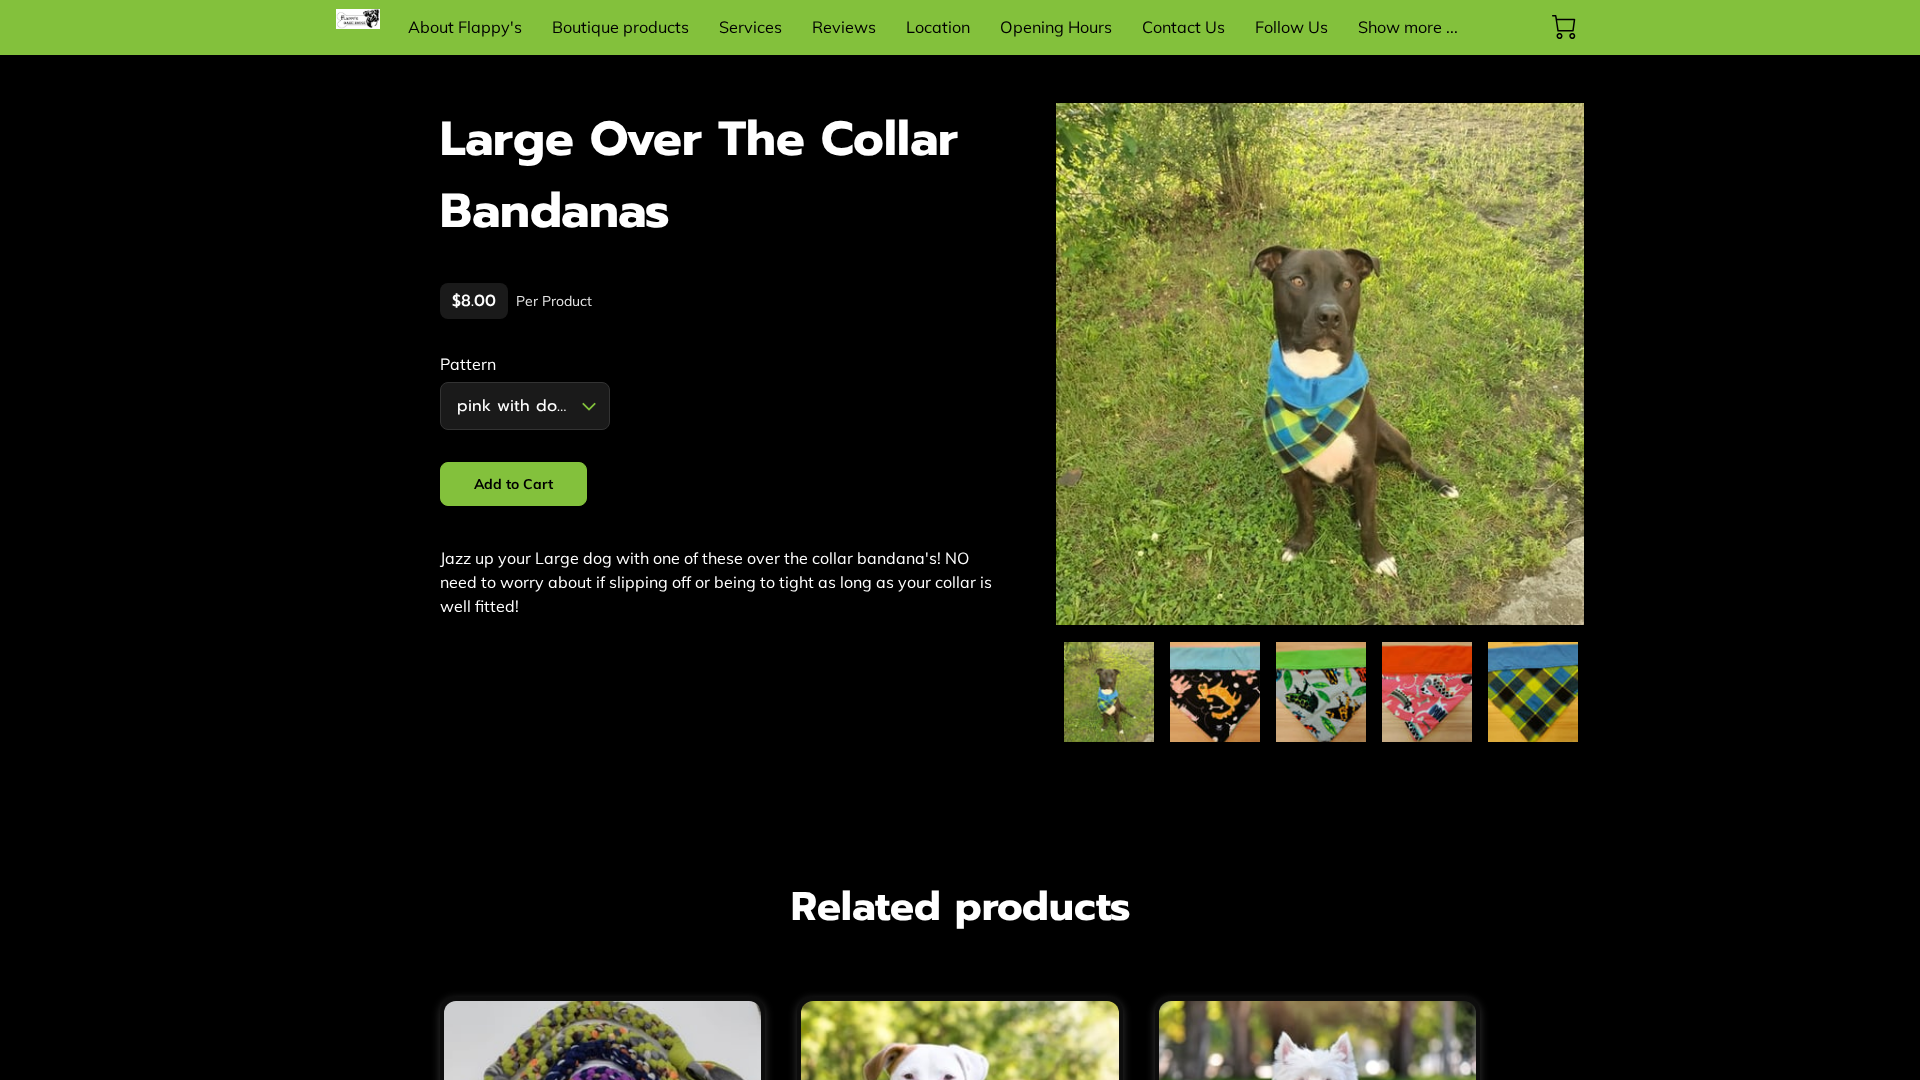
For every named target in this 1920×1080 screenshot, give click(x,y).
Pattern (468, 364)
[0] (1564, 27)
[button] (525, 406)
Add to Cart (514, 484)
